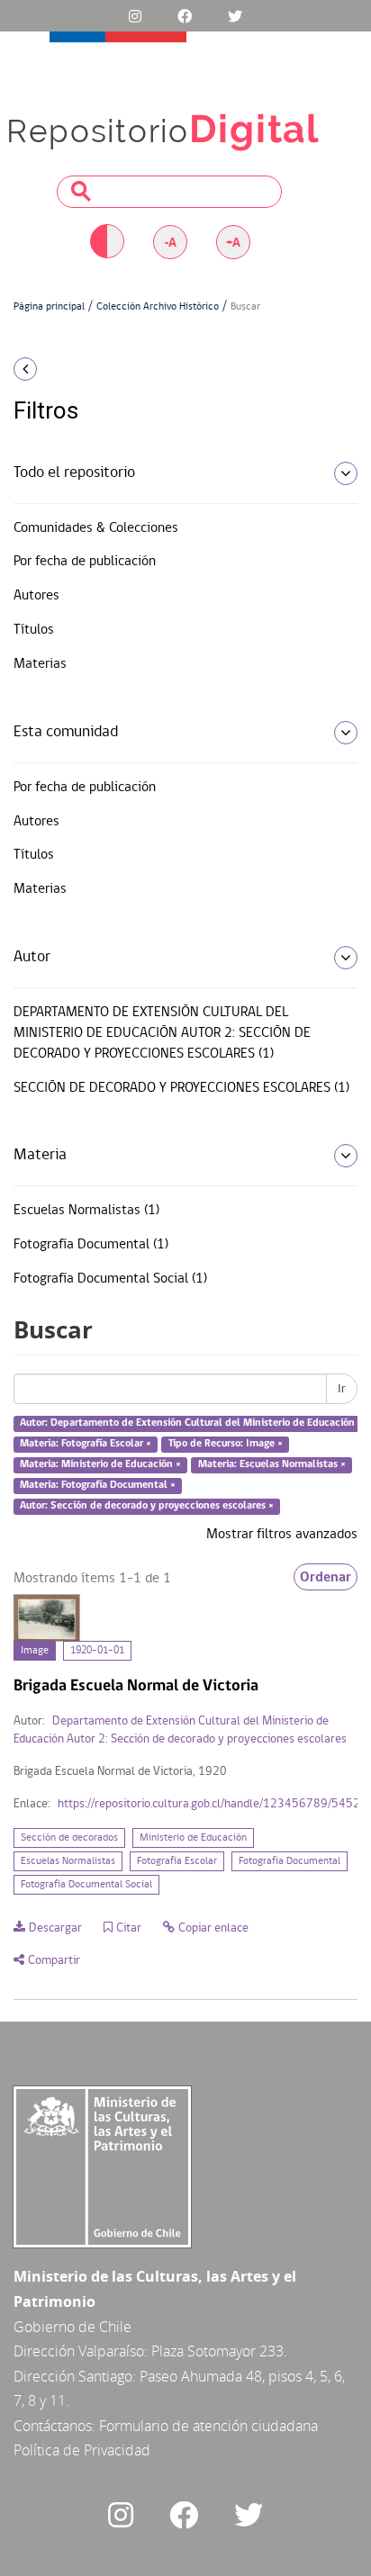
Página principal (49, 307)
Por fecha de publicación (85, 562)
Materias (40, 664)
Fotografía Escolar (177, 1861)
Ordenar (326, 1577)
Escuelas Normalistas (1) (86, 1211)
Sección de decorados (69, 1838)
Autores (36, 596)
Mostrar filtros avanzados (282, 1535)
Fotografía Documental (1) (91, 1245)
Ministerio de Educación (193, 1838)
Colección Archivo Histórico (158, 307)
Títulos (34, 630)
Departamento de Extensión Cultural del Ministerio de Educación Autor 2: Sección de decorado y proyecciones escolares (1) (162, 1033)
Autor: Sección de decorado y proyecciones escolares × (147, 1506)
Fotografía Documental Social (86, 1885)
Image (35, 1651)
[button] (62, 369)
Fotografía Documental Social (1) (110, 1279)
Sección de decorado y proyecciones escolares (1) (181, 1088)
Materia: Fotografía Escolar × (86, 1444)
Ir (342, 1389)
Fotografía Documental (290, 1861)
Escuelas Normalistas (68, 1861)
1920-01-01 (97, 1651)
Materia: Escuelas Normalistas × (272, 1464)
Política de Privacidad (82, 2450)
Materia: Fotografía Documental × (98, 1485)
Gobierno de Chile (72, 2327)
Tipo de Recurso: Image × (226, 1444)
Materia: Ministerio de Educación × (100, 1464)
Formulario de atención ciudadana (208, 2426)
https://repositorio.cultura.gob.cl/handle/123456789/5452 (209, 1804)
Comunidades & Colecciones (96, 528)
